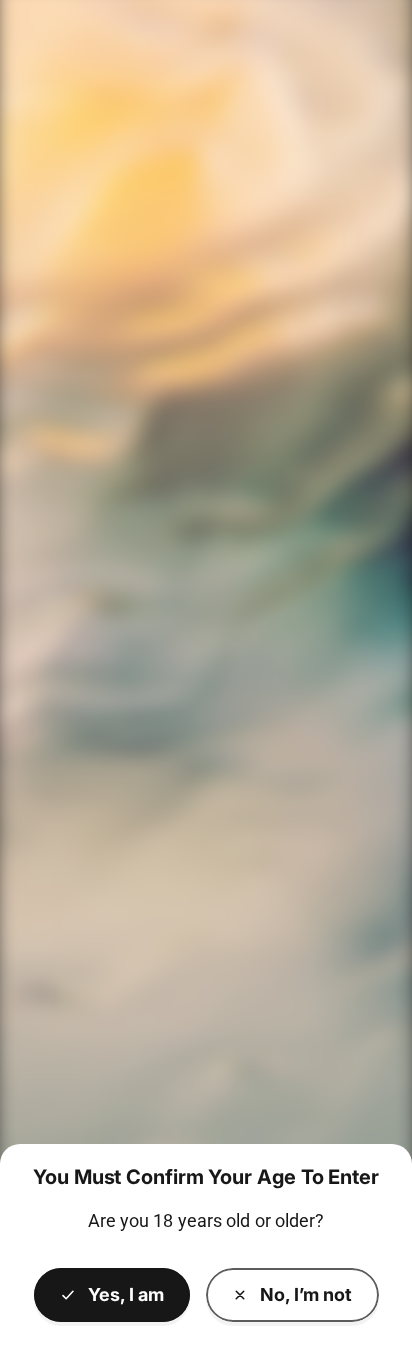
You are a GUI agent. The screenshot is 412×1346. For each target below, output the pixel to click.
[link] (292, 1295)
